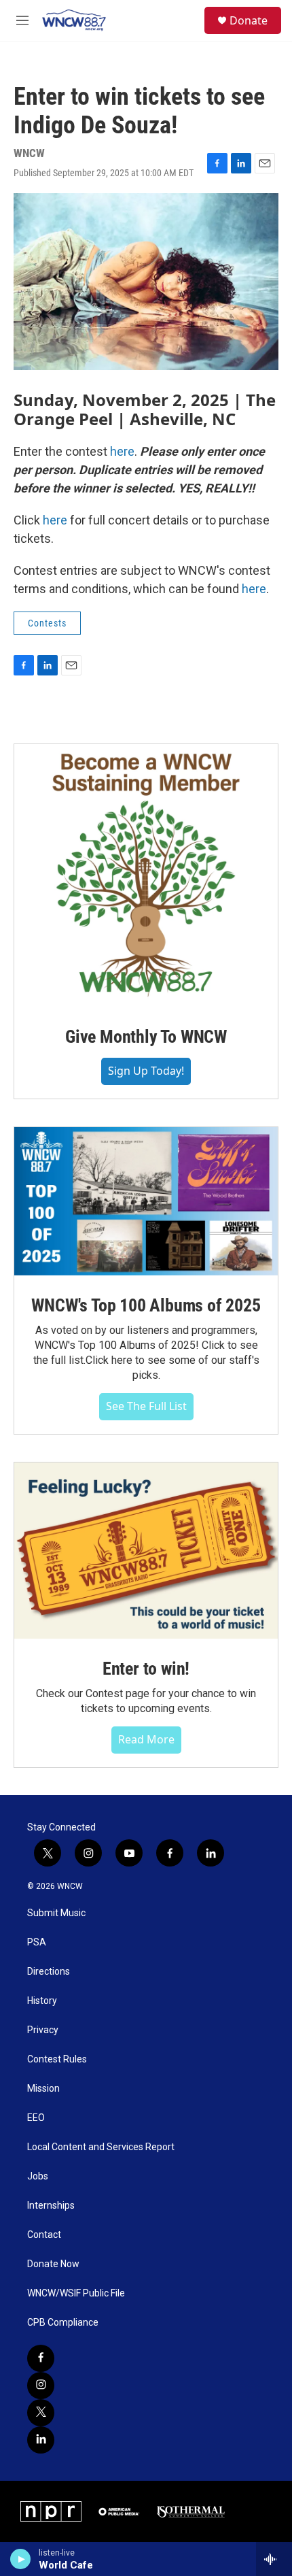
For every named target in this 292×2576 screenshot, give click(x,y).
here (122, 451)
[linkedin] (41, 2440)
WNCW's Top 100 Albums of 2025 (146, 1305)
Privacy (43, 2030)
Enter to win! (146, 1669)
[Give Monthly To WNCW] (146, 875)
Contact (44, 2235)
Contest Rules (57, 2059)
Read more (146, 1739)
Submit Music (56, 1913)
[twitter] (41, 2413)
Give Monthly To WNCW (146, 1037)
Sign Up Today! (146, 1071)
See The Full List (146, 1406)
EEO (36, 2118)
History (42, 2001)
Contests (47, 623)
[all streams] (274, 2559)
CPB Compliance (63, 2323)
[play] (21, 2559)
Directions (49, 1972)
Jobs (38, 2176)
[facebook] (41, 2358)
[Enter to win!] (146, 1551)
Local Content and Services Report (101, 2147)
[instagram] (41, 2386)
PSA (37, 1942)
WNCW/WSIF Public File (76, 2293)
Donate (249, 20)
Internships (51, 2206)
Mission (43, 2089)
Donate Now (53, 2264)
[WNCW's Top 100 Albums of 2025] (146, 1201)
